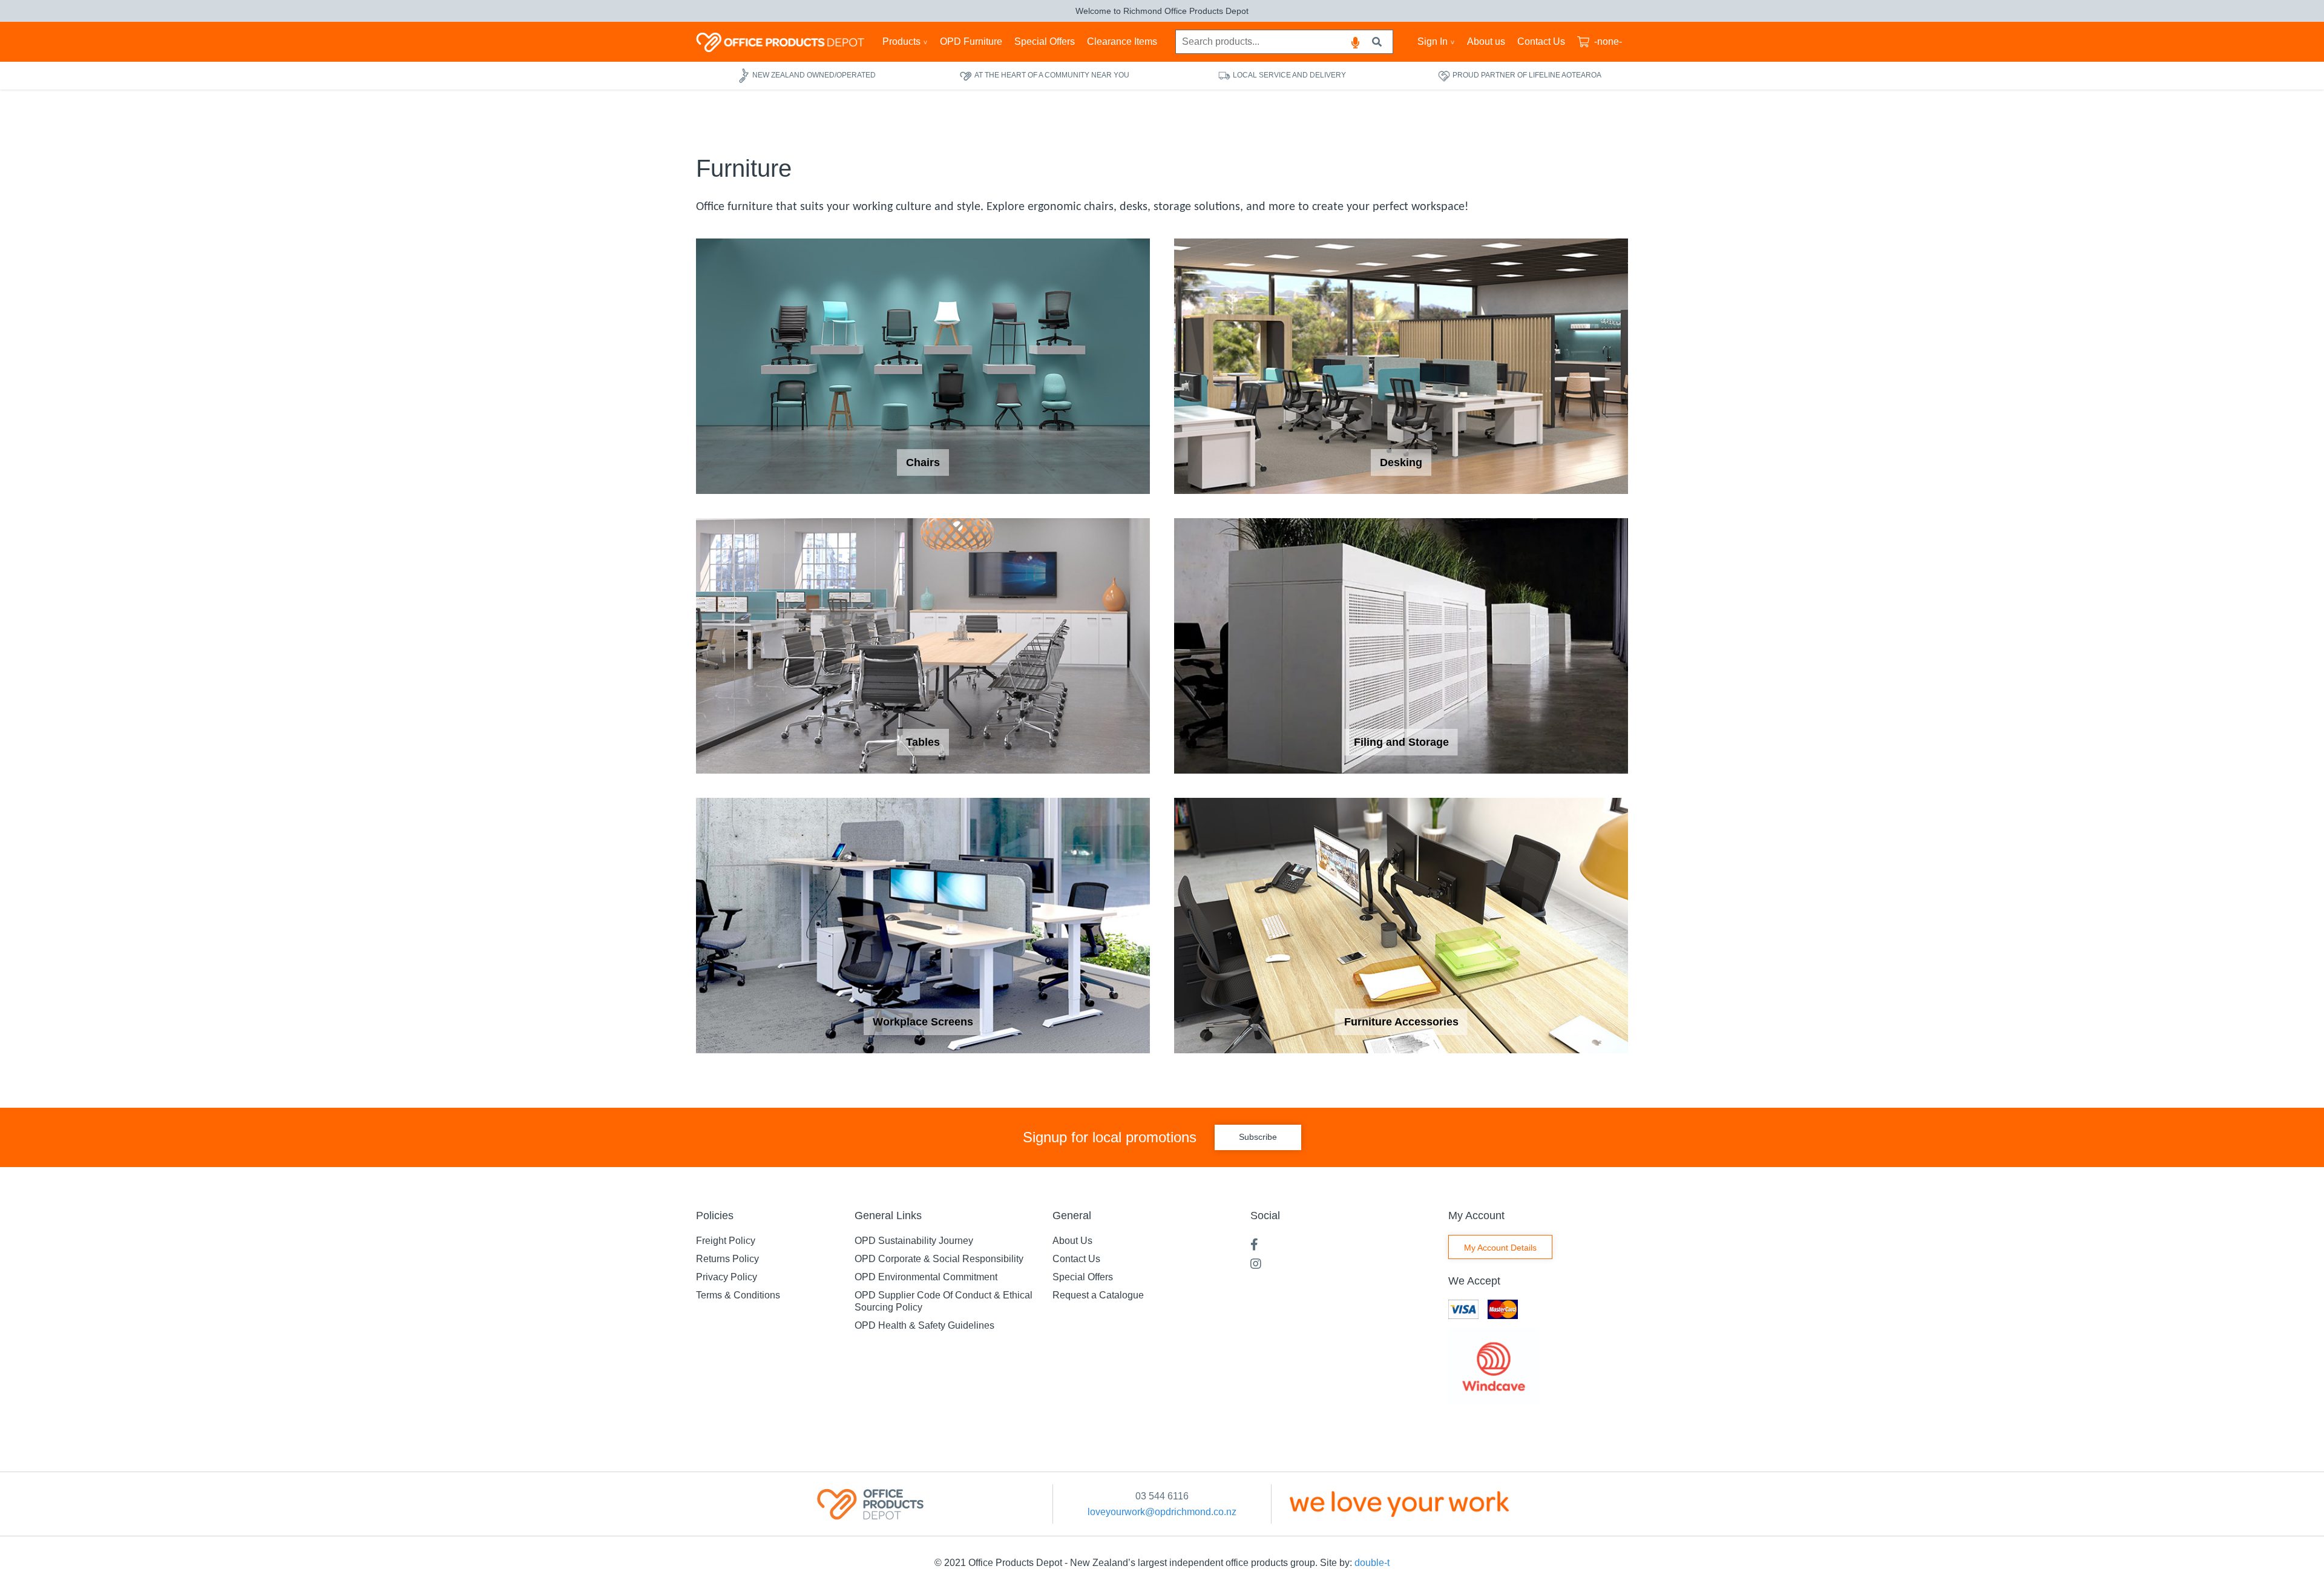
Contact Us (1541, 41)
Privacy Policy (727, 1277)
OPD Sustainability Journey (914, 1241)
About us (1486, 41)
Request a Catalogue (1098, 1295)
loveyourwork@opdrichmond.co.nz (1162, 1512)
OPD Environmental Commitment (926, 1277)
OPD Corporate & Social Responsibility (939, 1259)
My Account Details (1500, 1248)
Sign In (1433, 41)
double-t (1372, 1563)
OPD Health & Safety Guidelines (924, 1325)
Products (901, 41)
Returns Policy (727, 1259)
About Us (1072, 1241)
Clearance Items (1122, 41)
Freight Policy (726, 1241)
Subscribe (1258, 1137)
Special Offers (1045, 41)
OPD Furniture (971, 41)
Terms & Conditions (738, 1295)
